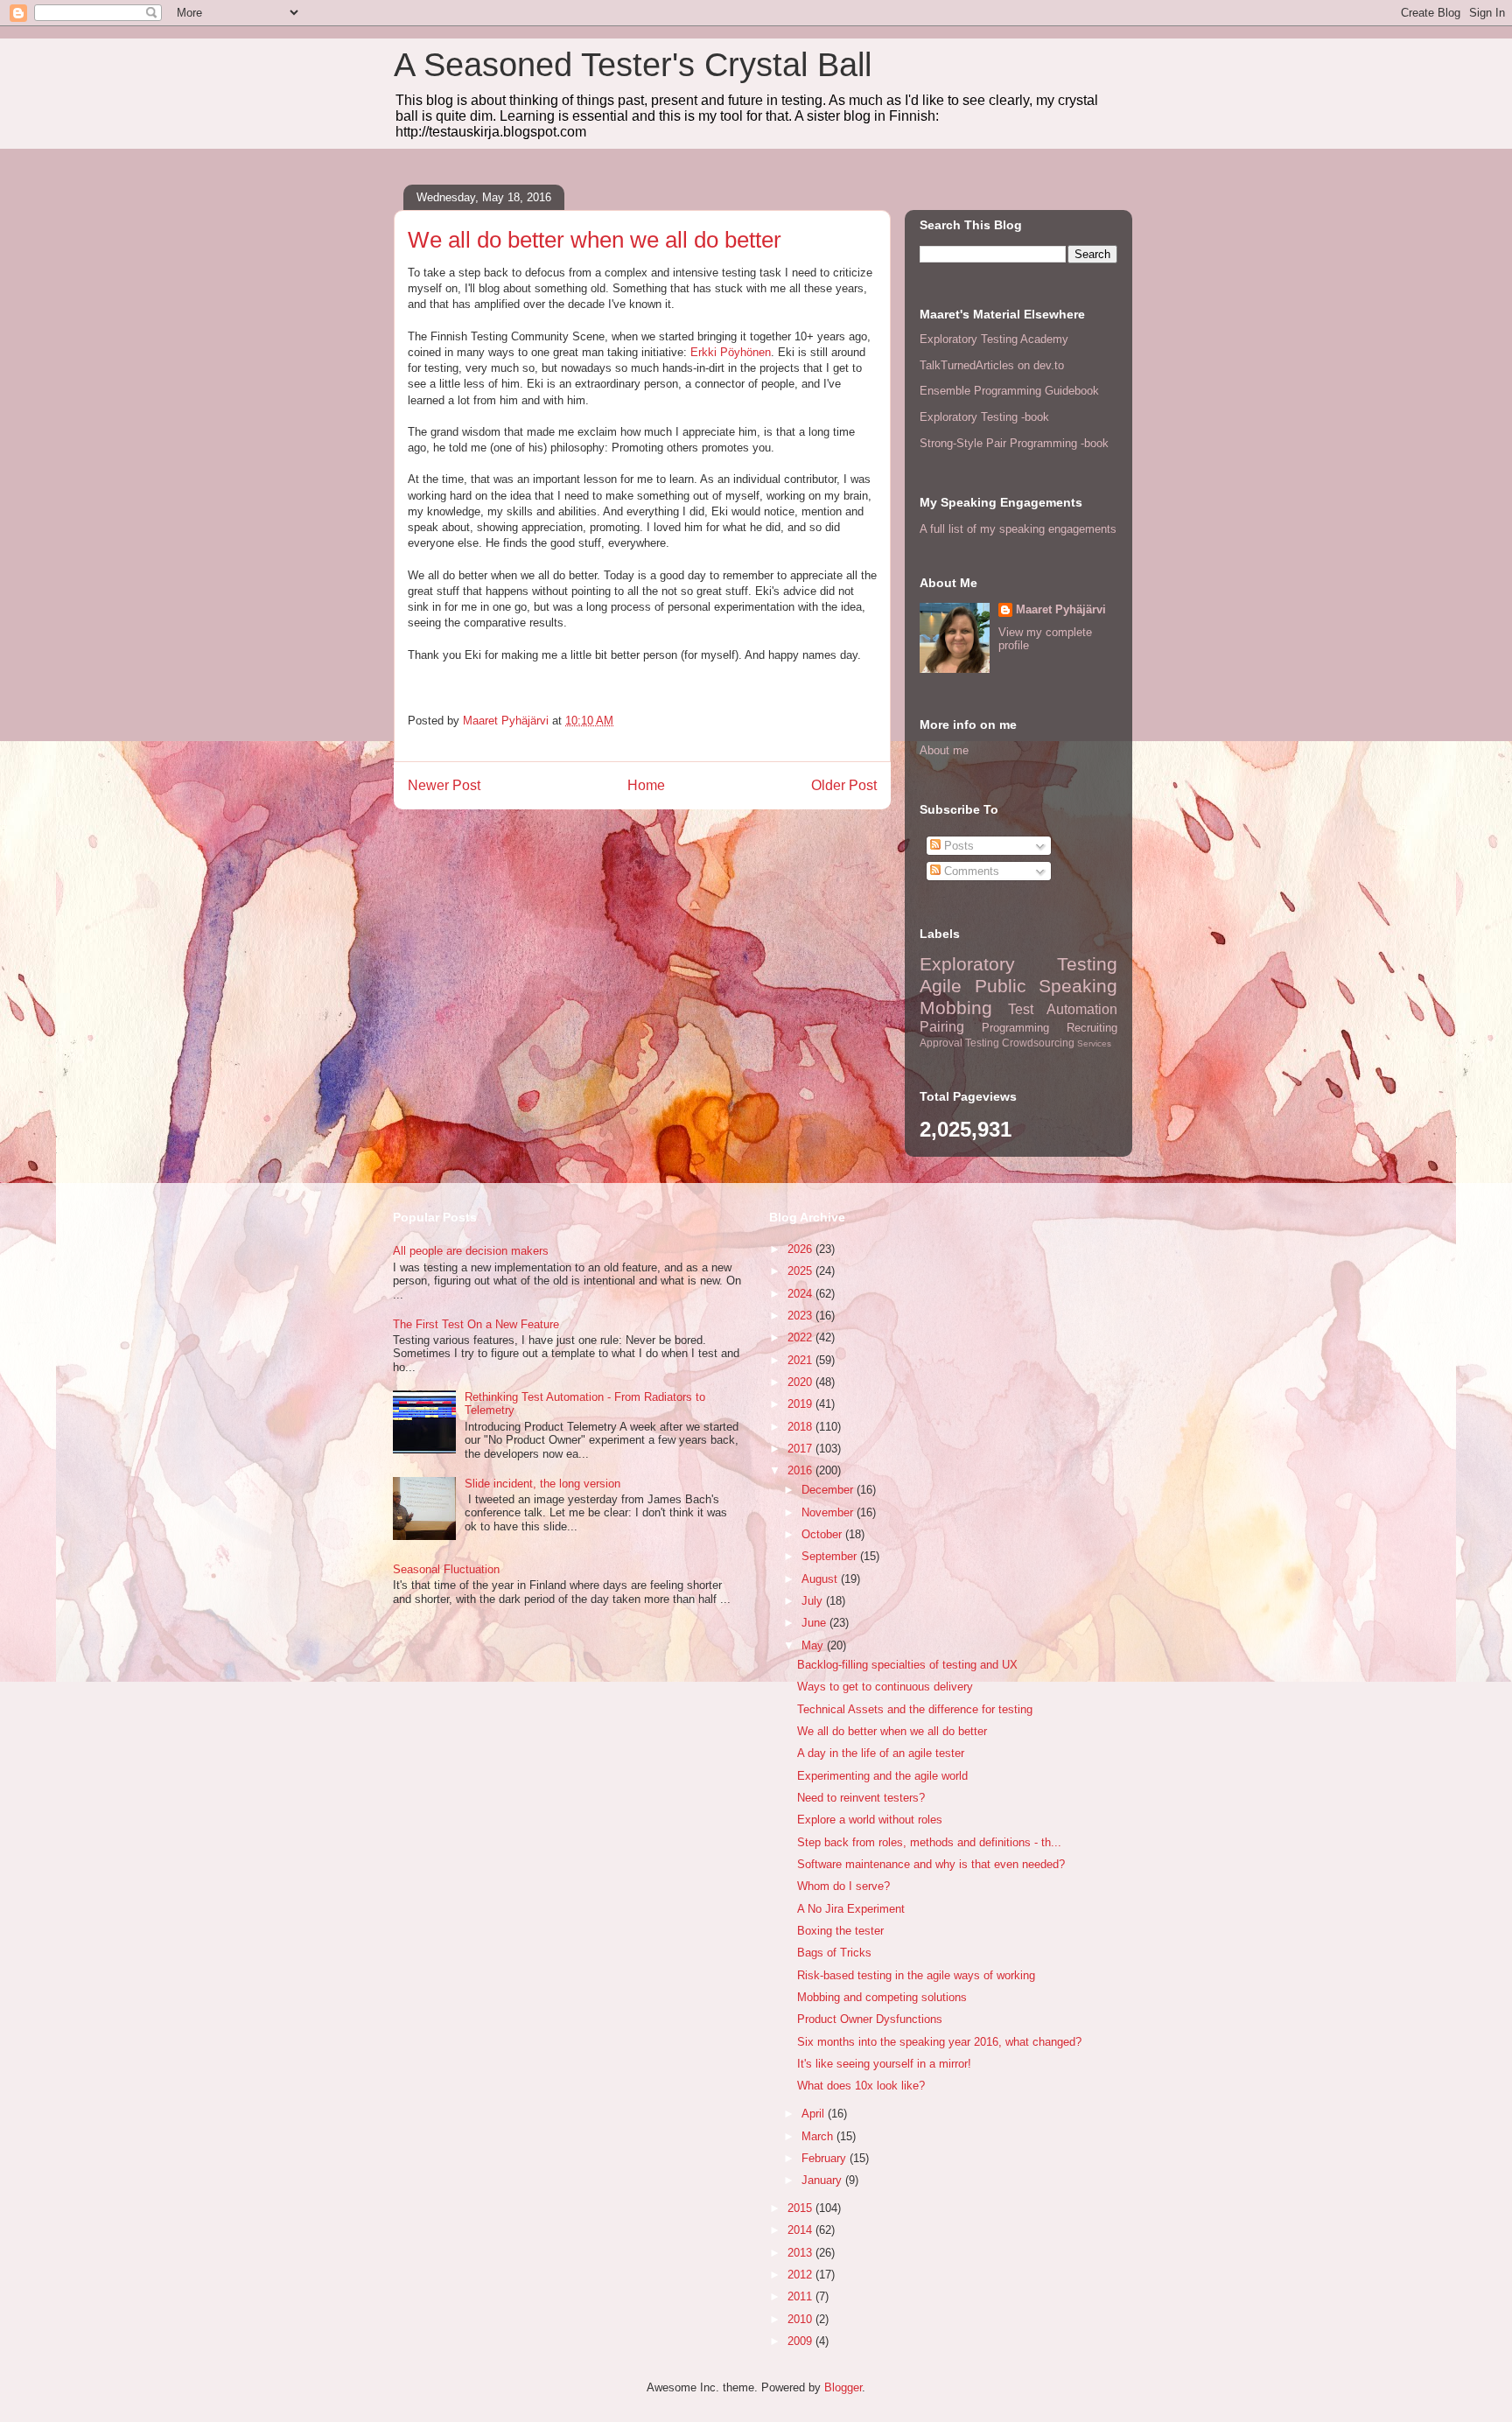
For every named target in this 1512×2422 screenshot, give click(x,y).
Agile (941, 986)
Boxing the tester (840, 1931)
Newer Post (444, 785)
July (814, 1601)
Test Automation (1063, 1009)
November (829, 1512)
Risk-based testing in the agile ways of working (916, 1975)
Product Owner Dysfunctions (870, 2019)
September (831, 1556)
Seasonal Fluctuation (446, 1569)
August (821, 1579)
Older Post (844, 785)
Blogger (843, 2387)
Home (646, 785)
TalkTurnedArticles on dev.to (992, 365)
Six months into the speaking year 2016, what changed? (939, 2042)
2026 (801, 1249)
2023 (801, 1316)
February (826, 2158)
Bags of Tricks (834, 1953)
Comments (970, 871)
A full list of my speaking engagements (1018, 529)
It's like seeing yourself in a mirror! (884, 2064)
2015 (801, 2208)
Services (1094, 1043)
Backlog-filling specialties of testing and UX (907, 1665)
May (814, 1645)
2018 (801, 1427)
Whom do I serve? (843, 1886)
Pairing (942, 1027)
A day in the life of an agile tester (881, 1753)
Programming (1015, 1028)
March (819, 2136)
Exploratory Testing (1018, 964)
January (823, 2180)
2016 (801, 1470)
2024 (801, 1294)
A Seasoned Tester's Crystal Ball (633, 65)
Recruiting (1092, 1028)
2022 (801, 1337)
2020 (801, 1382)
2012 (801, 2275)
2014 (801, 2230)
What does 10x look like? (861, 2086)
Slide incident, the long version (542, 1484)
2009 (801, 2341)
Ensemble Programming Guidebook (1009, 391)
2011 (801, 2296)
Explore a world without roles (870, 1820)
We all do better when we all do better (892, 1731)
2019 (801, 1404)
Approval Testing (959, 1043)
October (823, 1534)
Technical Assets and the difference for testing (915, 1709)
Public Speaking (1046, 986)
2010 (801, 2319)
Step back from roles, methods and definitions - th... (929, 1842)
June (815, 1623)
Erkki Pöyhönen (731, 352)
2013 (801, 2253)
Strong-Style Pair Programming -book (1014, 443)
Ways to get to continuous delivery (885, 1687)
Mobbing (956, 1008)
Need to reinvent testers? (861, 1798)
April (815, 2114)
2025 (801, 1271)
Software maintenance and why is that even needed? (931, 1864)
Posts (957, 846)
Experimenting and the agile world (882, 1776)
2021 (801, 1360)
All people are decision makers (471, 1251)
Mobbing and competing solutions (882, 1997)
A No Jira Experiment (851, 1909)
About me (944, 750)
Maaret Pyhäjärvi (1061, 609)
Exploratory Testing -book (984, 417)
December (829, 1490)
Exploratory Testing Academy (994, 339)
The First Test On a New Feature (476, 1324)
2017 (801, 1449)
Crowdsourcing (1038, 1043)
